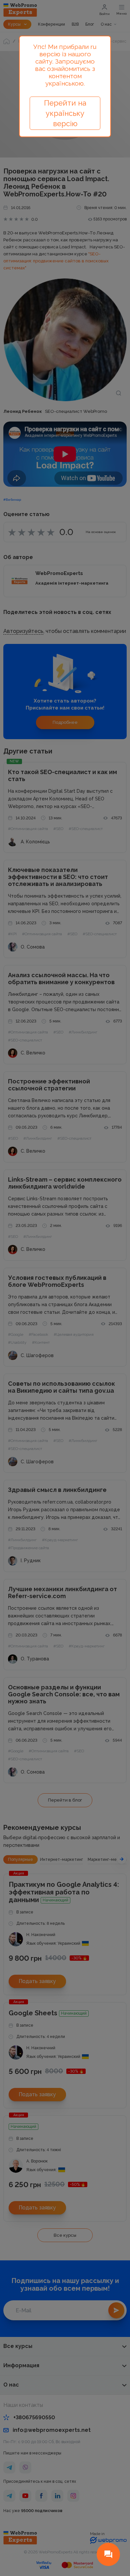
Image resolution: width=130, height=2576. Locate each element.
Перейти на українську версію (65, 113)
